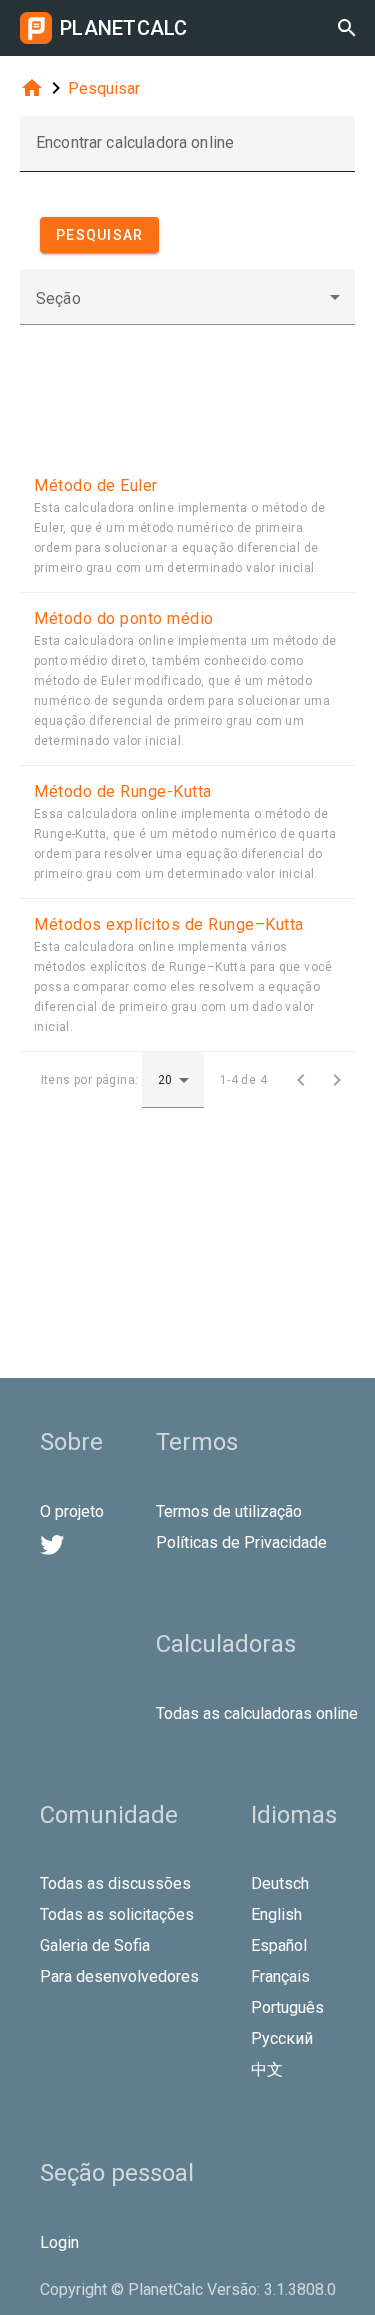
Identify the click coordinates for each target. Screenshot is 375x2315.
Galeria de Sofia (95, 1945)
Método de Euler (96, 485)
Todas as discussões (115, 1883)
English (276, 1914)
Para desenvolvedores (119, 1976)
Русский (282, 2038)
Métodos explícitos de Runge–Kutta (169, 924)
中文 (267, 2069)
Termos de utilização (229, 1511)
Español (279, 1945)
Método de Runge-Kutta (123, 791)
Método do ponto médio (124, 618)
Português (287, 2007)
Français (280, 1976)
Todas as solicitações (117, 1914)
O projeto (72, 1511)
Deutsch (280, 1883)
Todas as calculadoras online (257, 1713)
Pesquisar (104, 88)
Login (59, 2242)
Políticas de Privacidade (241, 1542)
